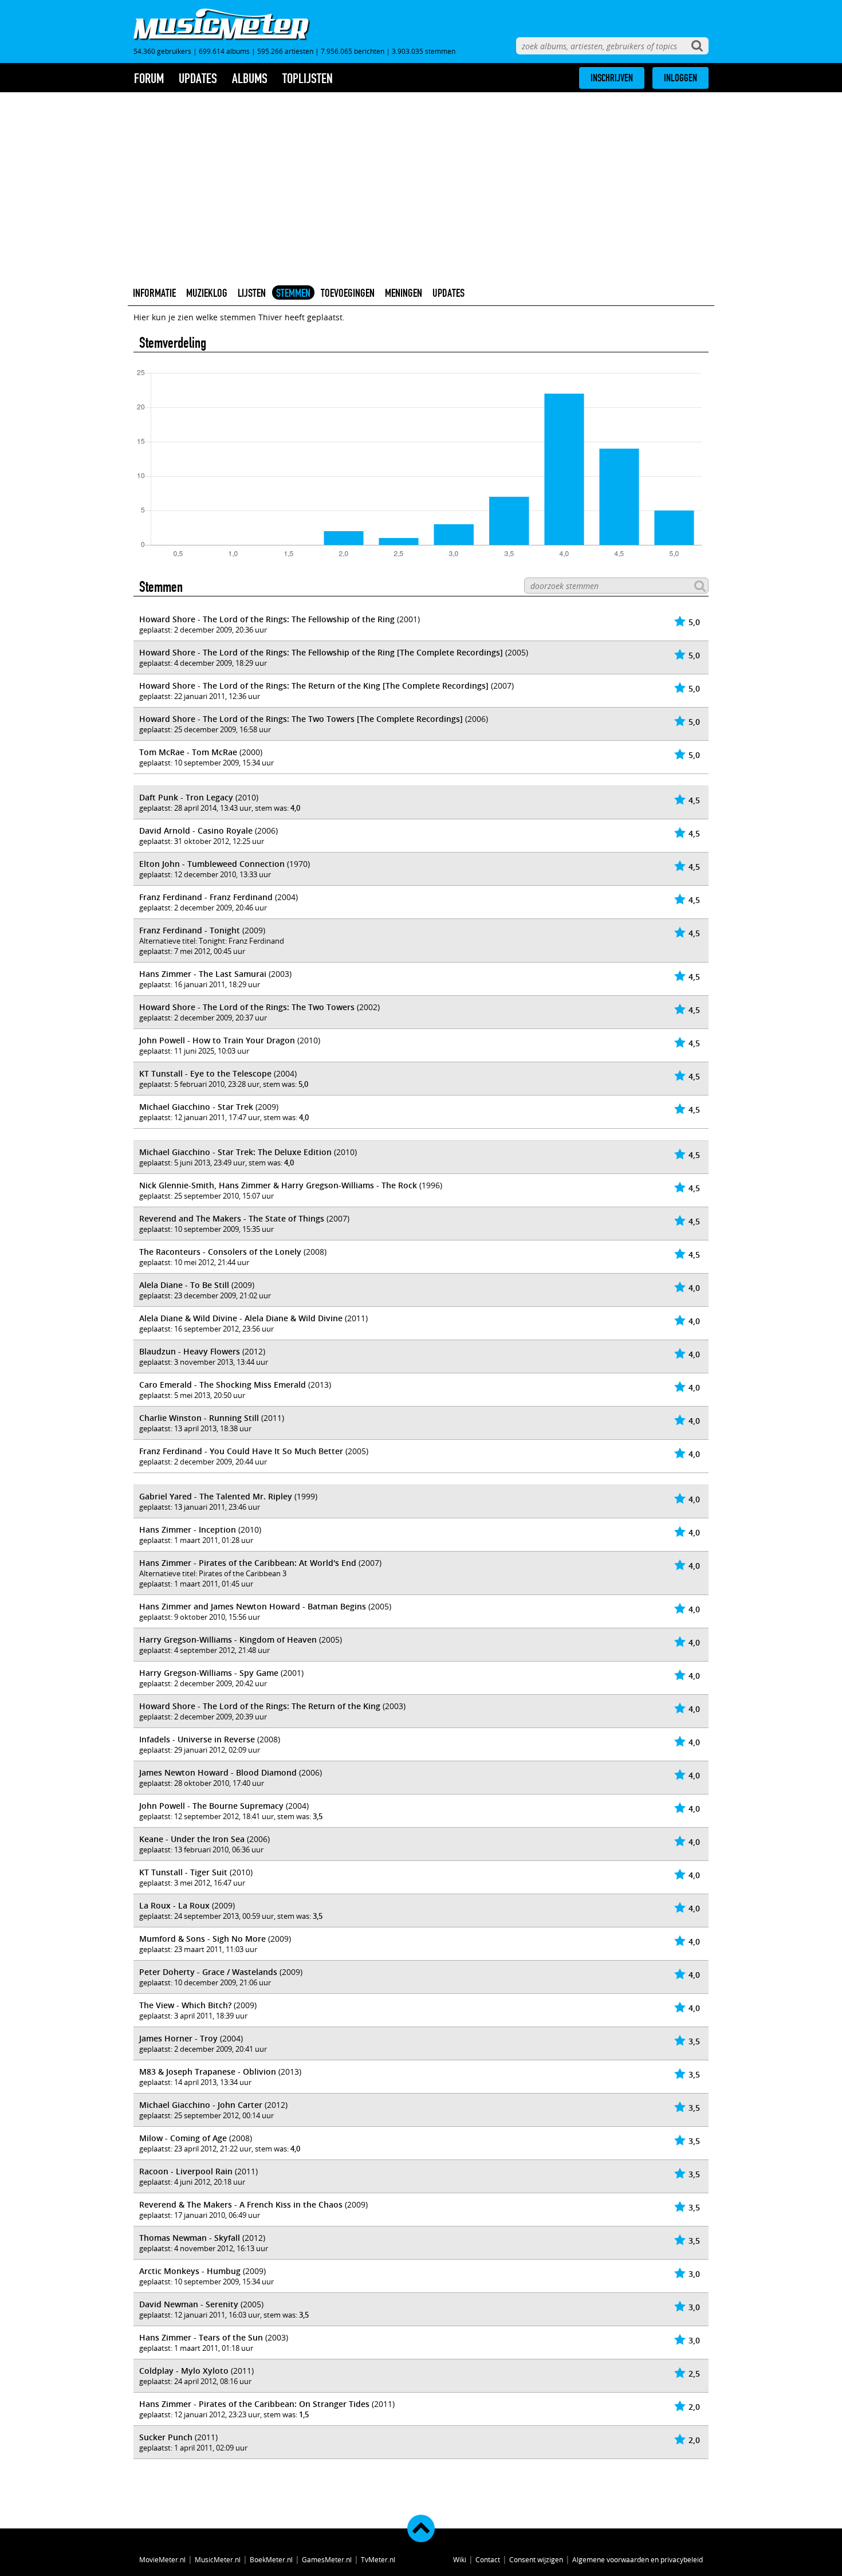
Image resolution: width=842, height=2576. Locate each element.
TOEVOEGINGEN (348, 293)
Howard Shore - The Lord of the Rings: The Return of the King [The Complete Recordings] (314, 686)
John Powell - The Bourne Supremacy (211, 1806)
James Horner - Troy (178, 2038)
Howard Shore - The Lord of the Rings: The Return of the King (260, 1706)
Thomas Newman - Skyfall (190, 2238)
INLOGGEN (680, 78)
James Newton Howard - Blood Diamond (218, 1772)
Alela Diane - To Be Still (184, 1285)
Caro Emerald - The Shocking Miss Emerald (223, 1385)
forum (149, 78)
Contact (488, 2559)
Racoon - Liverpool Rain (186, 2171)
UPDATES (448, 293)
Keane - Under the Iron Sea (192, 1839)
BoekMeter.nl (271, 2559)
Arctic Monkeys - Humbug (190, 2271)
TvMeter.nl (378, 2559)
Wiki (460, 2559)
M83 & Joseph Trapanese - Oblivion (208, 2072)
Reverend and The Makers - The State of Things (232, 1218)
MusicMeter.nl (218, 2559)
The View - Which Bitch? (185, 2005)
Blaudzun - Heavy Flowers (190, 1351)
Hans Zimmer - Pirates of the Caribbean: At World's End (248, 1563)
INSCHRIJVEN (612, 78)
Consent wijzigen (536, 2559)
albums (250, 78)
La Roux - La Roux (174, 1905)
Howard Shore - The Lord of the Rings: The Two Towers (247, 1007)
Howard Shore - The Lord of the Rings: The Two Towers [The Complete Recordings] (301, 719)
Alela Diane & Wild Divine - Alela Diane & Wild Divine (241, 1318)
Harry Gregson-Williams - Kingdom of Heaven (228, 1640)
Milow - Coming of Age (183, 2138)
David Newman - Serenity (189, 2304)
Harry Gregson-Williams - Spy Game (209, 1673)
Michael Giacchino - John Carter (201, 2105)
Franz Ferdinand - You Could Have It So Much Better (241, 1451)
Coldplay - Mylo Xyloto (184, 2371)
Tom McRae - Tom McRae (188, 752)
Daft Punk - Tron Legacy (186, 797)
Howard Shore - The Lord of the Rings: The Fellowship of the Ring (267, 619)
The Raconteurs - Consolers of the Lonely (220, 1252)
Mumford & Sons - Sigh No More (202, 1939)
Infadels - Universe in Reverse (197, 1739)
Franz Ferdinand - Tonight (190, 930)
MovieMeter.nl (162, 2559)
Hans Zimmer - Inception (188, 1530)
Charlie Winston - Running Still (199, 1418)
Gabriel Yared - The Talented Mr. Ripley (216, 1496)
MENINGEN (404, 293)
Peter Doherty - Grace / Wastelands (208, 1972)
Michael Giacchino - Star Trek (196, 1107)
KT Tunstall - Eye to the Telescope (205, 1073)
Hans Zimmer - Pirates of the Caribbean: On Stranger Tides (254, 2404)
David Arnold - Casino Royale (196, 830)
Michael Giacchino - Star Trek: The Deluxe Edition (235, 1152)
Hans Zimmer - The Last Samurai (203, 974)
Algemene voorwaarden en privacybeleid (638, 2559)
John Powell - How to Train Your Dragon (217, 1040)
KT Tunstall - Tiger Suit (183, 1872)
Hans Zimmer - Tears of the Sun (201, 2337)
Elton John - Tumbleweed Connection (212, 864)
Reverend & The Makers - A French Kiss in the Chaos (241, 2204)
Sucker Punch (166, 2437)
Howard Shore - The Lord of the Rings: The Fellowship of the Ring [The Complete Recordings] (321, 652)
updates (198, 78)
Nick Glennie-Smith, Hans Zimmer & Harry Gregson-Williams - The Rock (278, 1185)
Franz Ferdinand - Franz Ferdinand (206, 897)
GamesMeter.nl (327, 2559)
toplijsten (308, 78)
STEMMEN (293, 293)
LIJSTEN (252, 293)
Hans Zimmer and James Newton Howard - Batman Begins (253, 1606)
